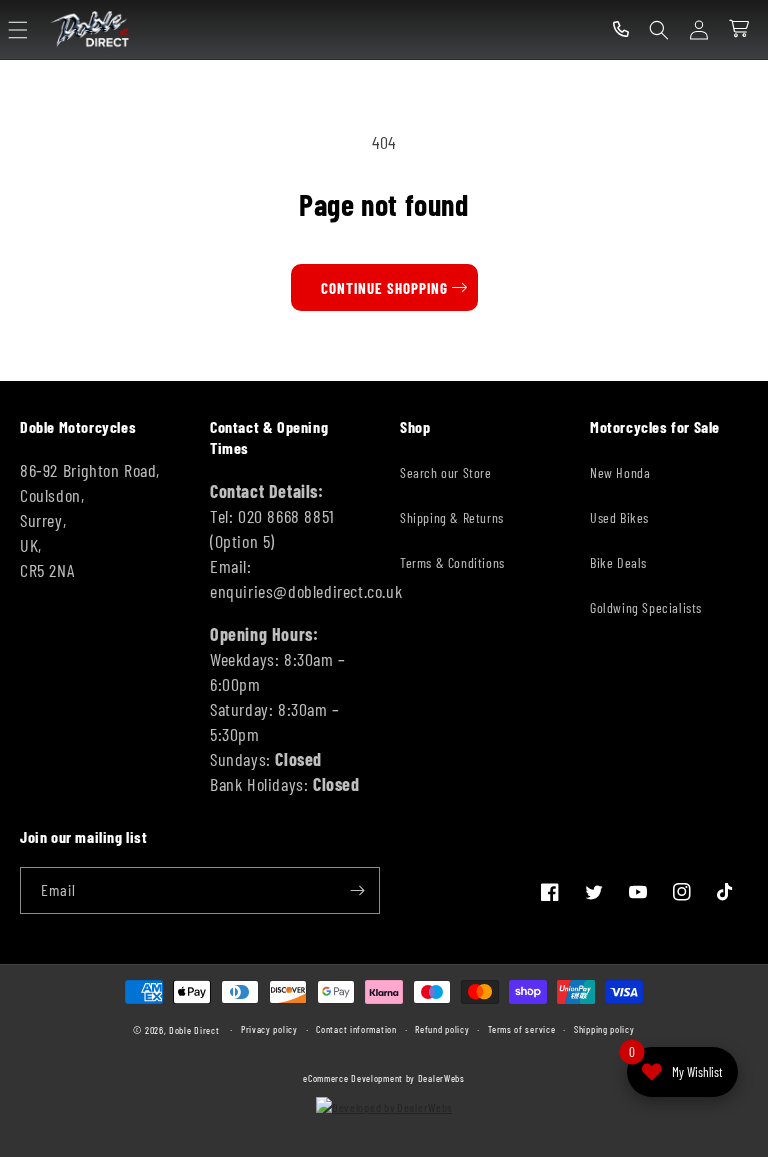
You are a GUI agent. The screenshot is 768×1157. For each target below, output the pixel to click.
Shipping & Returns (452, 517)
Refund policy (442, 1029)
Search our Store (446, 472)
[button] (18, 30)
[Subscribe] (357, 890)
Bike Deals (618, 562)
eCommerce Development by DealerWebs (384, 1078)
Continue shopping (384, 288)
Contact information (356, 1029)
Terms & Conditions (452, 562)
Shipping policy (604, 1029)
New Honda (620, 472)
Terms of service (521, 1029)
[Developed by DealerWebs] (384, 1107)
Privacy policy (269, 1029)
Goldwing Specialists (646, 607)
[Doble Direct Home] (92, 29)
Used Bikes (619, 517)
